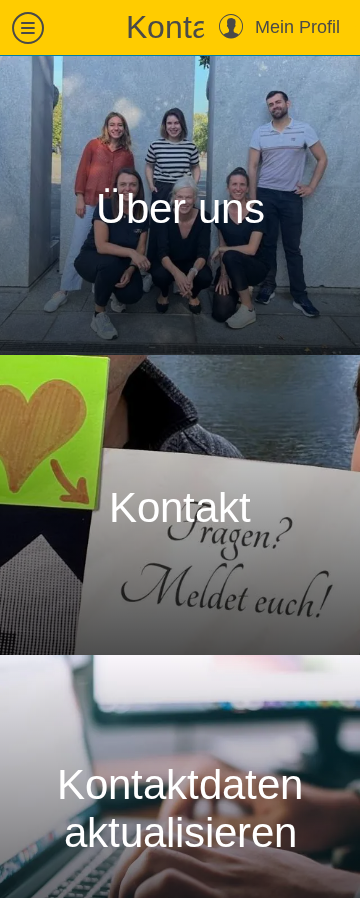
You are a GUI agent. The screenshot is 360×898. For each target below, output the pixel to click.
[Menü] (28, 28)
